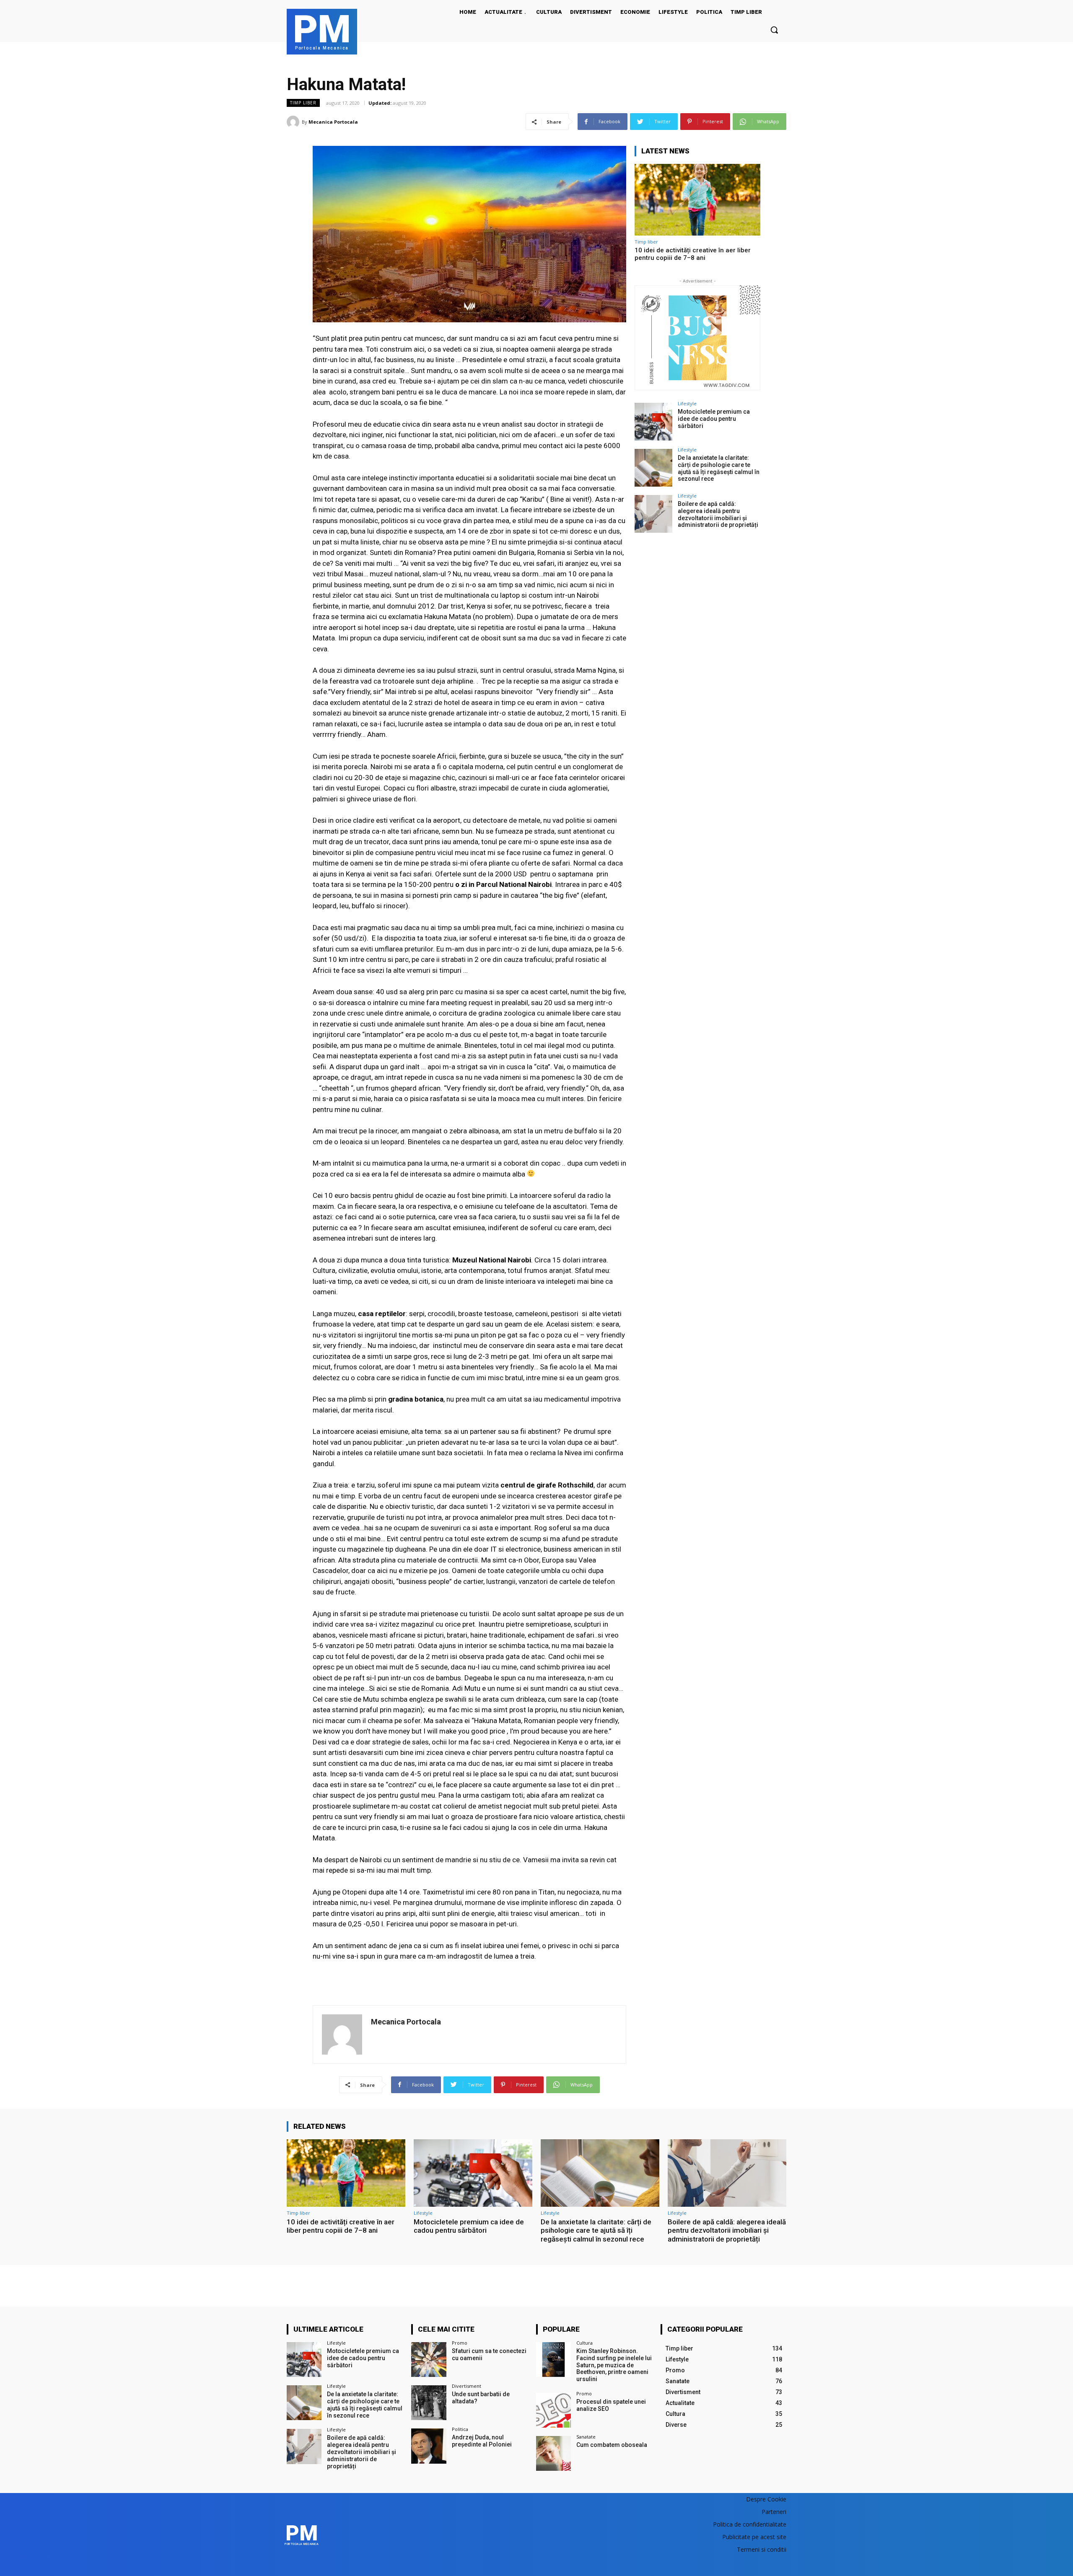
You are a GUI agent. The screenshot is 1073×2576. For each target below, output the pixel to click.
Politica (460, 2429)
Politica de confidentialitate (750, 2524)
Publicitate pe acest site (754, 2537)
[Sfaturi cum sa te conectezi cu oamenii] (429, 2360)
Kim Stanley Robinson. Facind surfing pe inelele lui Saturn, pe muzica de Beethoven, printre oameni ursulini (614, 2365)
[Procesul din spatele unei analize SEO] (553, 2410)
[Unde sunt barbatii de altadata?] (429, 2403)
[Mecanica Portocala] (294, 122)
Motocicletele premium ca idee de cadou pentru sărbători (714, 419)
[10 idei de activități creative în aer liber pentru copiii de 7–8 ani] (697, 200)
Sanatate (586, 2437)
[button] (774, 30)
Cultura (584, 2343)
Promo (460, 2343)
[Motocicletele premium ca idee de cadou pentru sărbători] (653, 422)
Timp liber (303, 103)
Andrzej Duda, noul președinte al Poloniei (482, 2441)
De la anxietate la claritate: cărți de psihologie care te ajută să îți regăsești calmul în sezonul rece (719, 468)
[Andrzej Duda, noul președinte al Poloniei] (429, 2446)
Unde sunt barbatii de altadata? (481, 2398)
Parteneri (774, 2512)
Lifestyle (687, 403)
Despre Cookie (766, 2499)
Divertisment (467, 2386)
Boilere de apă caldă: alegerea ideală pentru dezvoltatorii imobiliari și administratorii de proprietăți (718, 514)
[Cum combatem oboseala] (553, 2453)
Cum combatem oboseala (612, 2445)
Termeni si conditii (762, 2549)
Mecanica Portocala (333, 122)
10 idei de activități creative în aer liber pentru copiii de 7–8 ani (693, 254)
